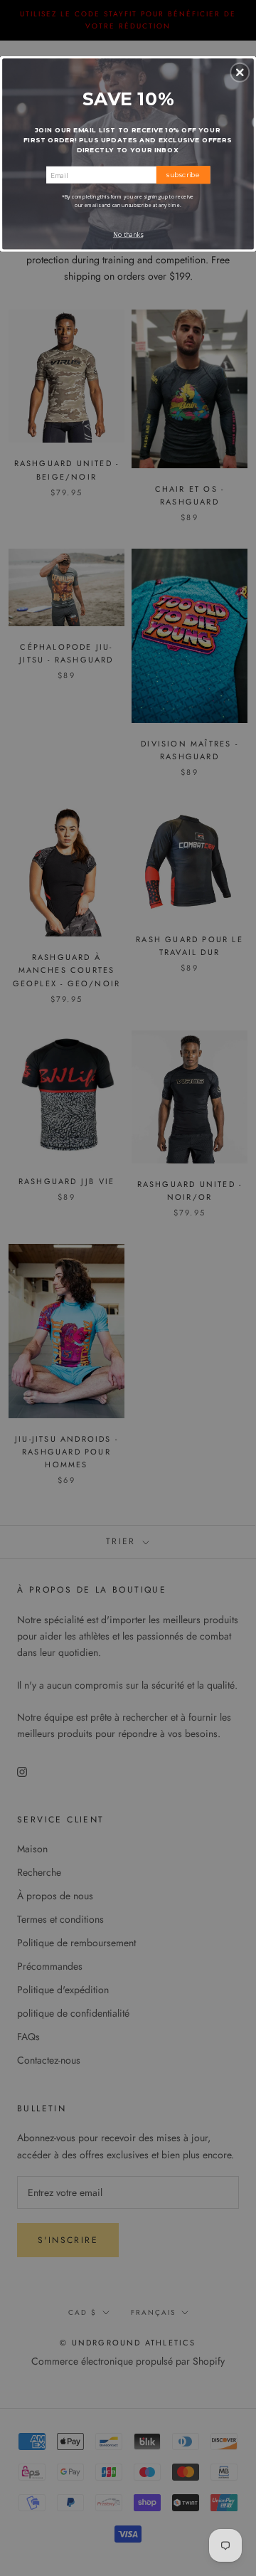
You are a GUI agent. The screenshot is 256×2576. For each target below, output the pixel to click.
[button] (240, 73)
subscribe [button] (183, 174)
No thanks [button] (128, 235)
